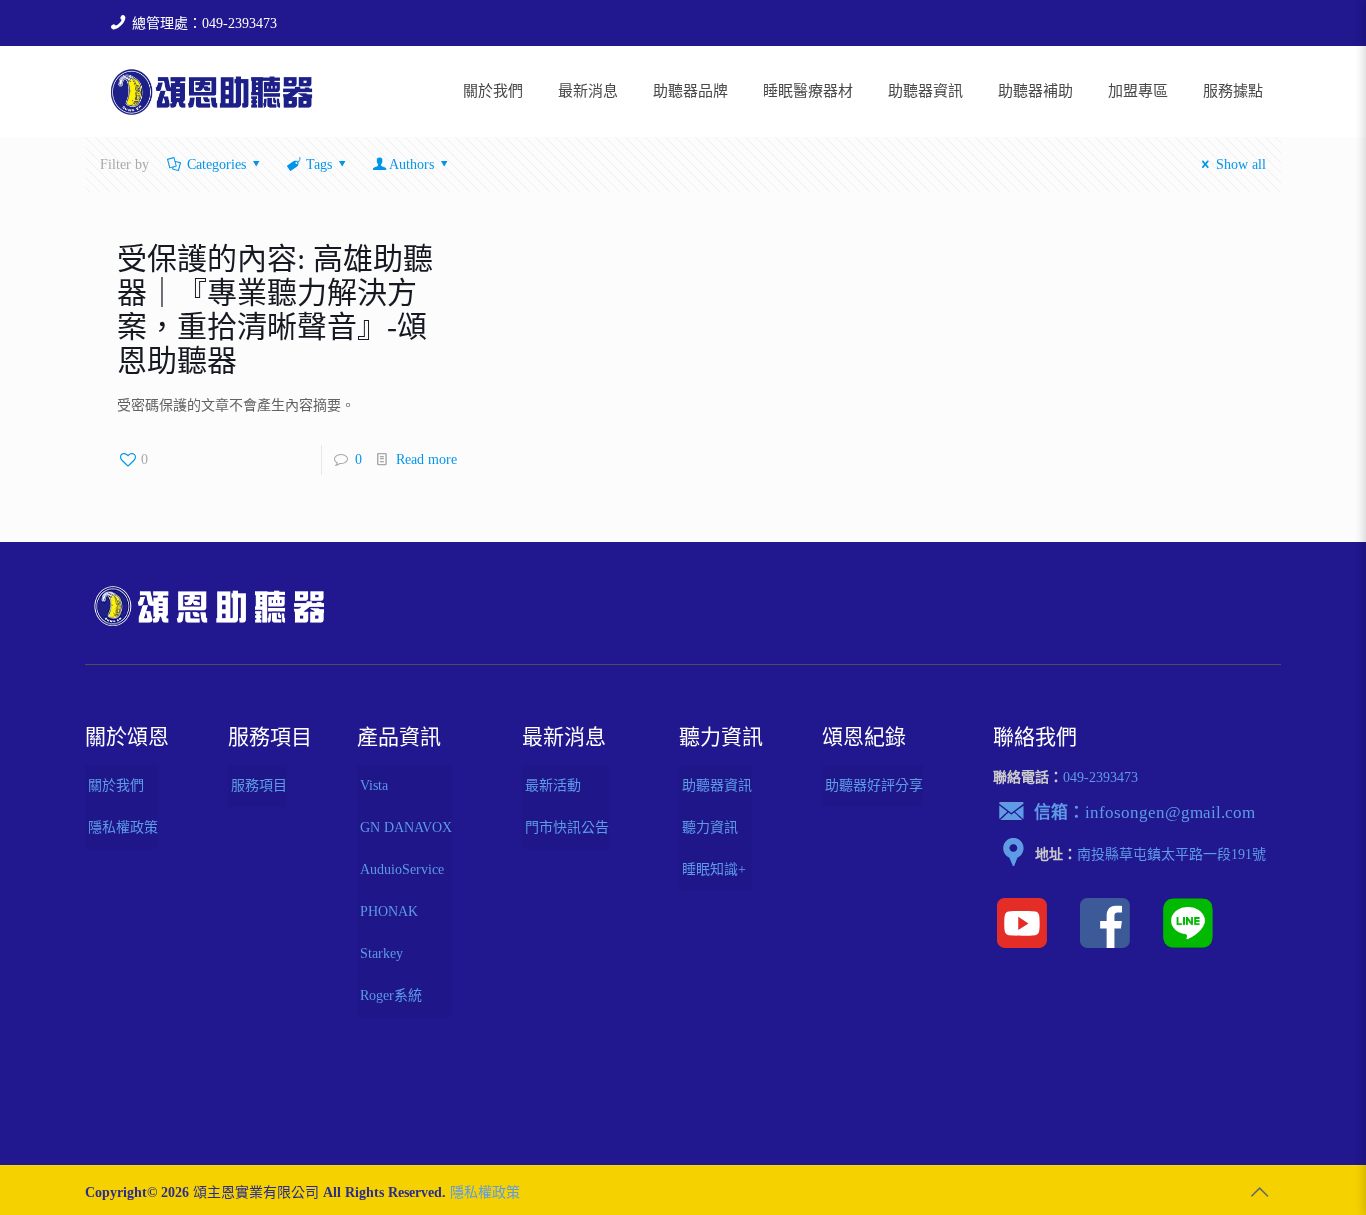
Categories (216, 164)
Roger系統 (391, 995)
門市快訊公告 (567, 827)
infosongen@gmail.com (1170, 812)
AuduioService (402, 869)
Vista (374, 785)
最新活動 (553, 785)
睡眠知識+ (714, 869)
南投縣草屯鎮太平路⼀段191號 (1171, 854)
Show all (1241, 164)
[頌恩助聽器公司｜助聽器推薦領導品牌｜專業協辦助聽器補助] (211, 91)
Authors (411, 164)
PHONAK (389, 911)
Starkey (381, 953)
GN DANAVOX (406, 827)
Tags (319, 164)
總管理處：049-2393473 (204, 23)
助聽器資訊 (717, 785)
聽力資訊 (710, 827)
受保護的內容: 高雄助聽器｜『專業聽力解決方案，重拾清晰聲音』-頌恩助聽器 (275, 309)
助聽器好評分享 (874, 785)
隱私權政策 (123, 827)
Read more (426, 459)
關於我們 (116, 785)
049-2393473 (1100, 777)
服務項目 (259, 785)
